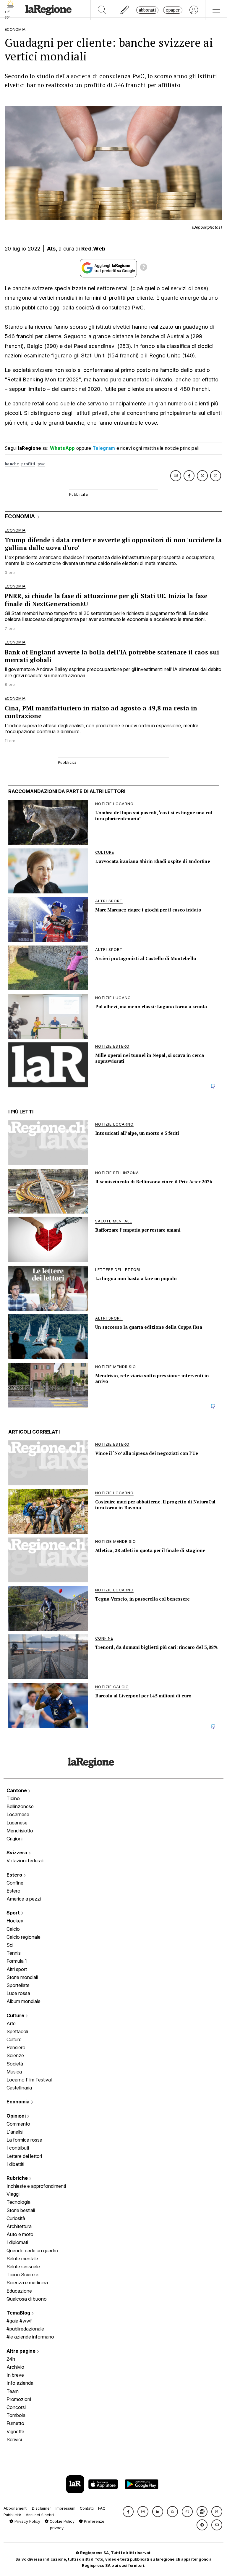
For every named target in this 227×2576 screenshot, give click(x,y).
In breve (15, 2375)
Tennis (14, 1953)
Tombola (16, 2415)
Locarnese (18, 1814)
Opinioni (17, 2116)
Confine (15, 1883)
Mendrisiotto (20, 1831)
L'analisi (15, 2132)
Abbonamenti (16, 2508)
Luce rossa (18, 1993)
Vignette (15, 2431)
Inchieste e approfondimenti (36, 2186)
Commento (18, 2124)
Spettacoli (17, 2031)
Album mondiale (23, 2001)
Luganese (17, 1823)
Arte (11, 2023)
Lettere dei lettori (24, 2156)
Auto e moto (20, 2234)
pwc (41, 464)
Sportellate (18, 1985)
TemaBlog (19, 2313)
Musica (14, 2072)
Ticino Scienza (22, 2275)
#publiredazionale (25, 2329)
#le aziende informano (30, 2337)
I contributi (18, 2148)
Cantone (17, 1790)
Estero (15, 1875)
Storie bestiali (21, 2210)
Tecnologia (18, 2202)
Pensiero (16, 2047)
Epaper (173, 10)
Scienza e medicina (27, 2283)
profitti (28, 464)
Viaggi (13, 2194)
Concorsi (16, 2407)
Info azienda (20, 2383)
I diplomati (17, 2242)
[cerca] (102, 10)
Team (13, 2391)
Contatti (87, 2508)
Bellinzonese (20, 1806)
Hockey (15, 1921)
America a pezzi (24, 1899)
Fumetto (15, 2423)
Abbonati (147, 10)
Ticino (13, 1798)
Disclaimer (42, 2508)
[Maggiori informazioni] (144, 268)
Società (15, 2064)
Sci (10, 1945)
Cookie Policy (61, 2521)
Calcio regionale (23, 1937)
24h (11, 2359)
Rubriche (18, 2178)
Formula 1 (17, 1961)
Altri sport (17, 1969)
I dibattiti (15, 2164)
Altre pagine (22, 2351)
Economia (19, 2102)
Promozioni (19, 2399)
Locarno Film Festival (29, 2080)
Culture (16, 2015)
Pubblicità (12, 2515)
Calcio (13, 1929)
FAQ (102, 2508)
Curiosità (16, 2218)
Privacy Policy (27, 2521)
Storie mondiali (22, 1977)
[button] (128, 2512)
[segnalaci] (125, 10)
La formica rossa (24, 2140)
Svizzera (17, 1853)
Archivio (15, 2367)
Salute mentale (22, 2259)
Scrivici (14, 2439)
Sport (14, 1913)
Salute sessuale (23, 2267)
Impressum (65, 2508)
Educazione (19, 2291)
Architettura (19, 2226)
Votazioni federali (25, 1861)
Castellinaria (19, 2088)
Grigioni (14, 1839)
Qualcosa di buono (27, 2299)
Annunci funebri (40, 2515)
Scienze (15, 2055)
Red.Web (93, 249)
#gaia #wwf (19, 2321)
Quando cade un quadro (32, 2251)
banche (12, 464)
